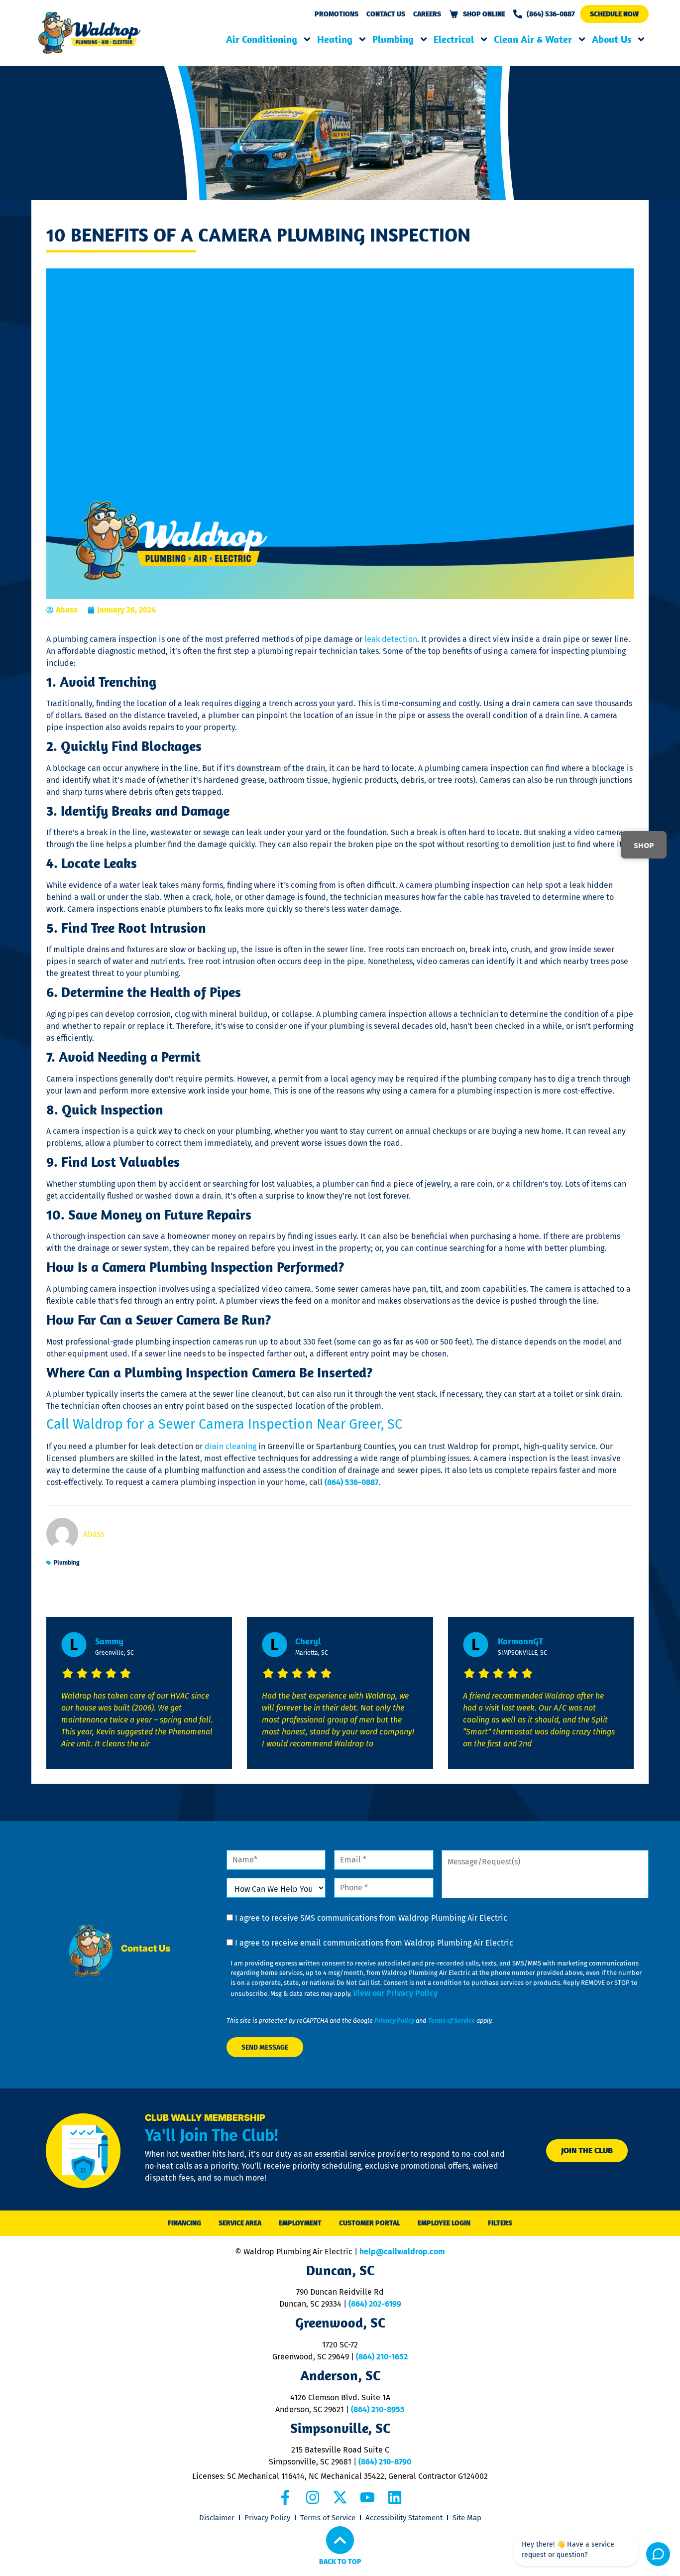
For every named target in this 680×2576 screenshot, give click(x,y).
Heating (335, 39)
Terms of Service (452, 2021)
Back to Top (340, 2562)
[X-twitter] (340, 2497)
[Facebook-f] (285, 2497)
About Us (612, 39)
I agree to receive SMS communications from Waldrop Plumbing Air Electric (371, 1918)
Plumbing (393, 39)
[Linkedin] (395, 2497)
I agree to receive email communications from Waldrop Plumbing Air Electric (374, 1943)
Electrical (454, 39)
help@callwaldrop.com (402, 2252)
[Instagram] (313, 2497)
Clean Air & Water (533, 39)
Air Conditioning (262, 39)
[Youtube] (367, 2497)
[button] (614, 14)
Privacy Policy (394, 2021)
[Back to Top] (340, 2540)
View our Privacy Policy (395, 1993)
